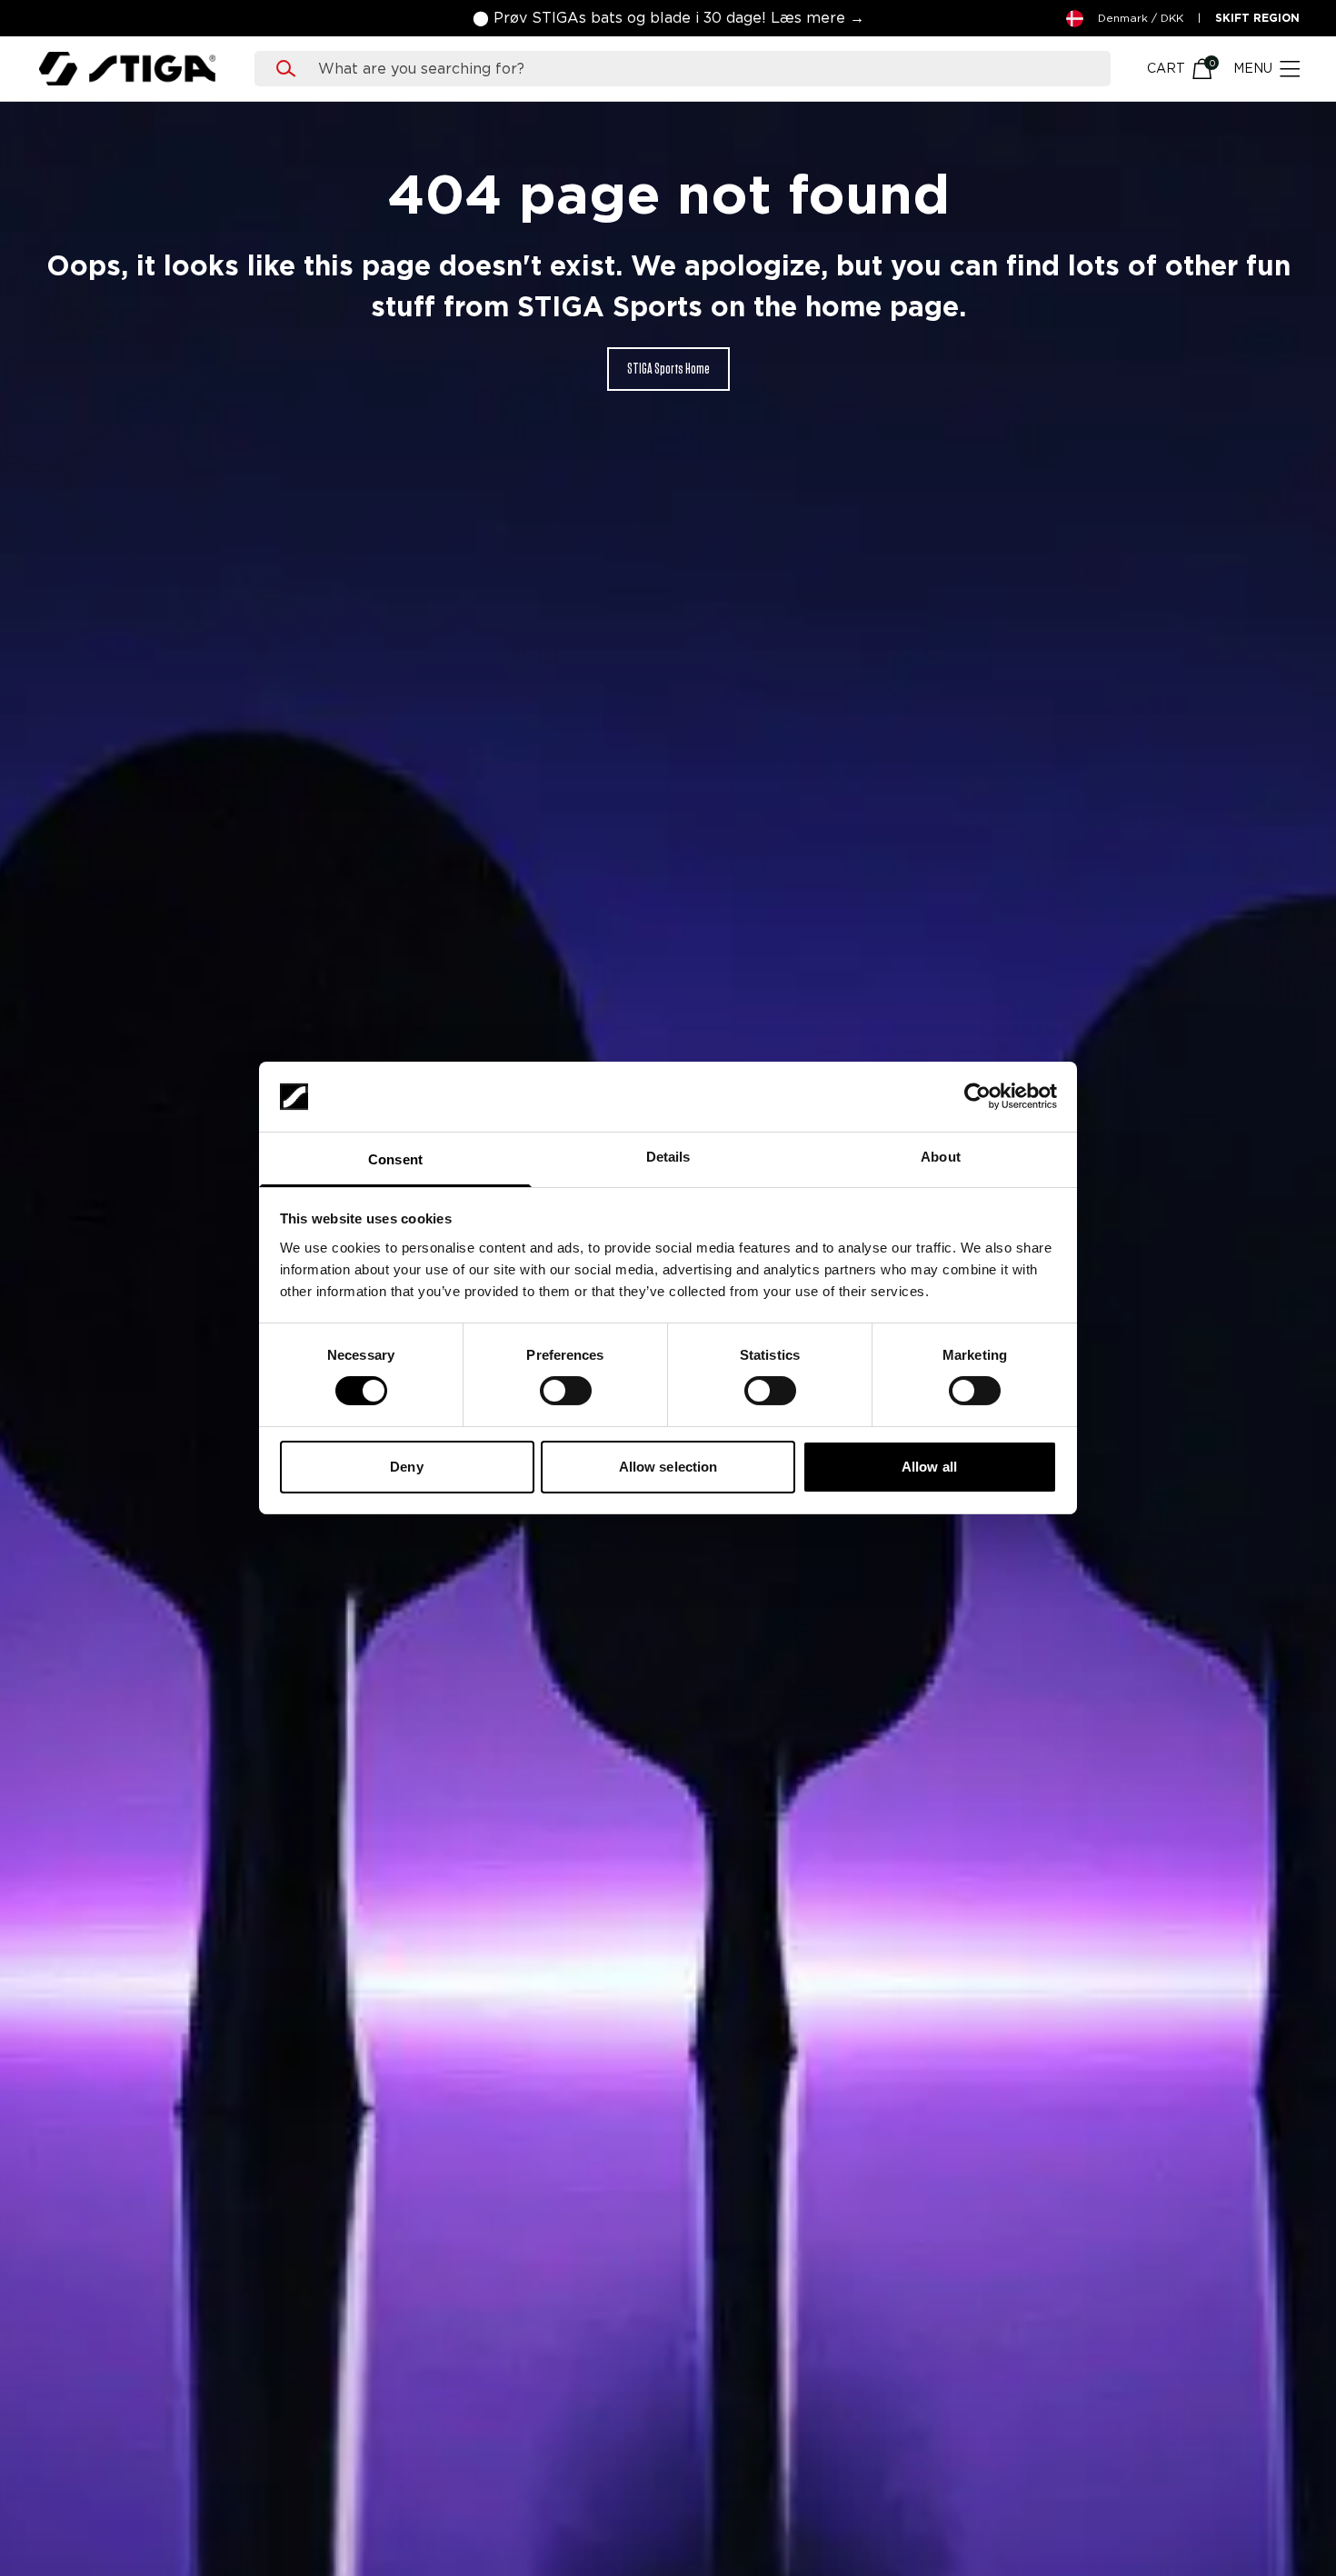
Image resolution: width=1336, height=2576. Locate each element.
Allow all (929, 1467)
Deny (406, 1467)
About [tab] (941, 1157)
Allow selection (668, 1467)
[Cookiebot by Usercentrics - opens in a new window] (977, 1096)
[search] (700, 69)
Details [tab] (668, 1157)
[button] (668, 18)
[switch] (566, 1391)
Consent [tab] (395, 1159)
